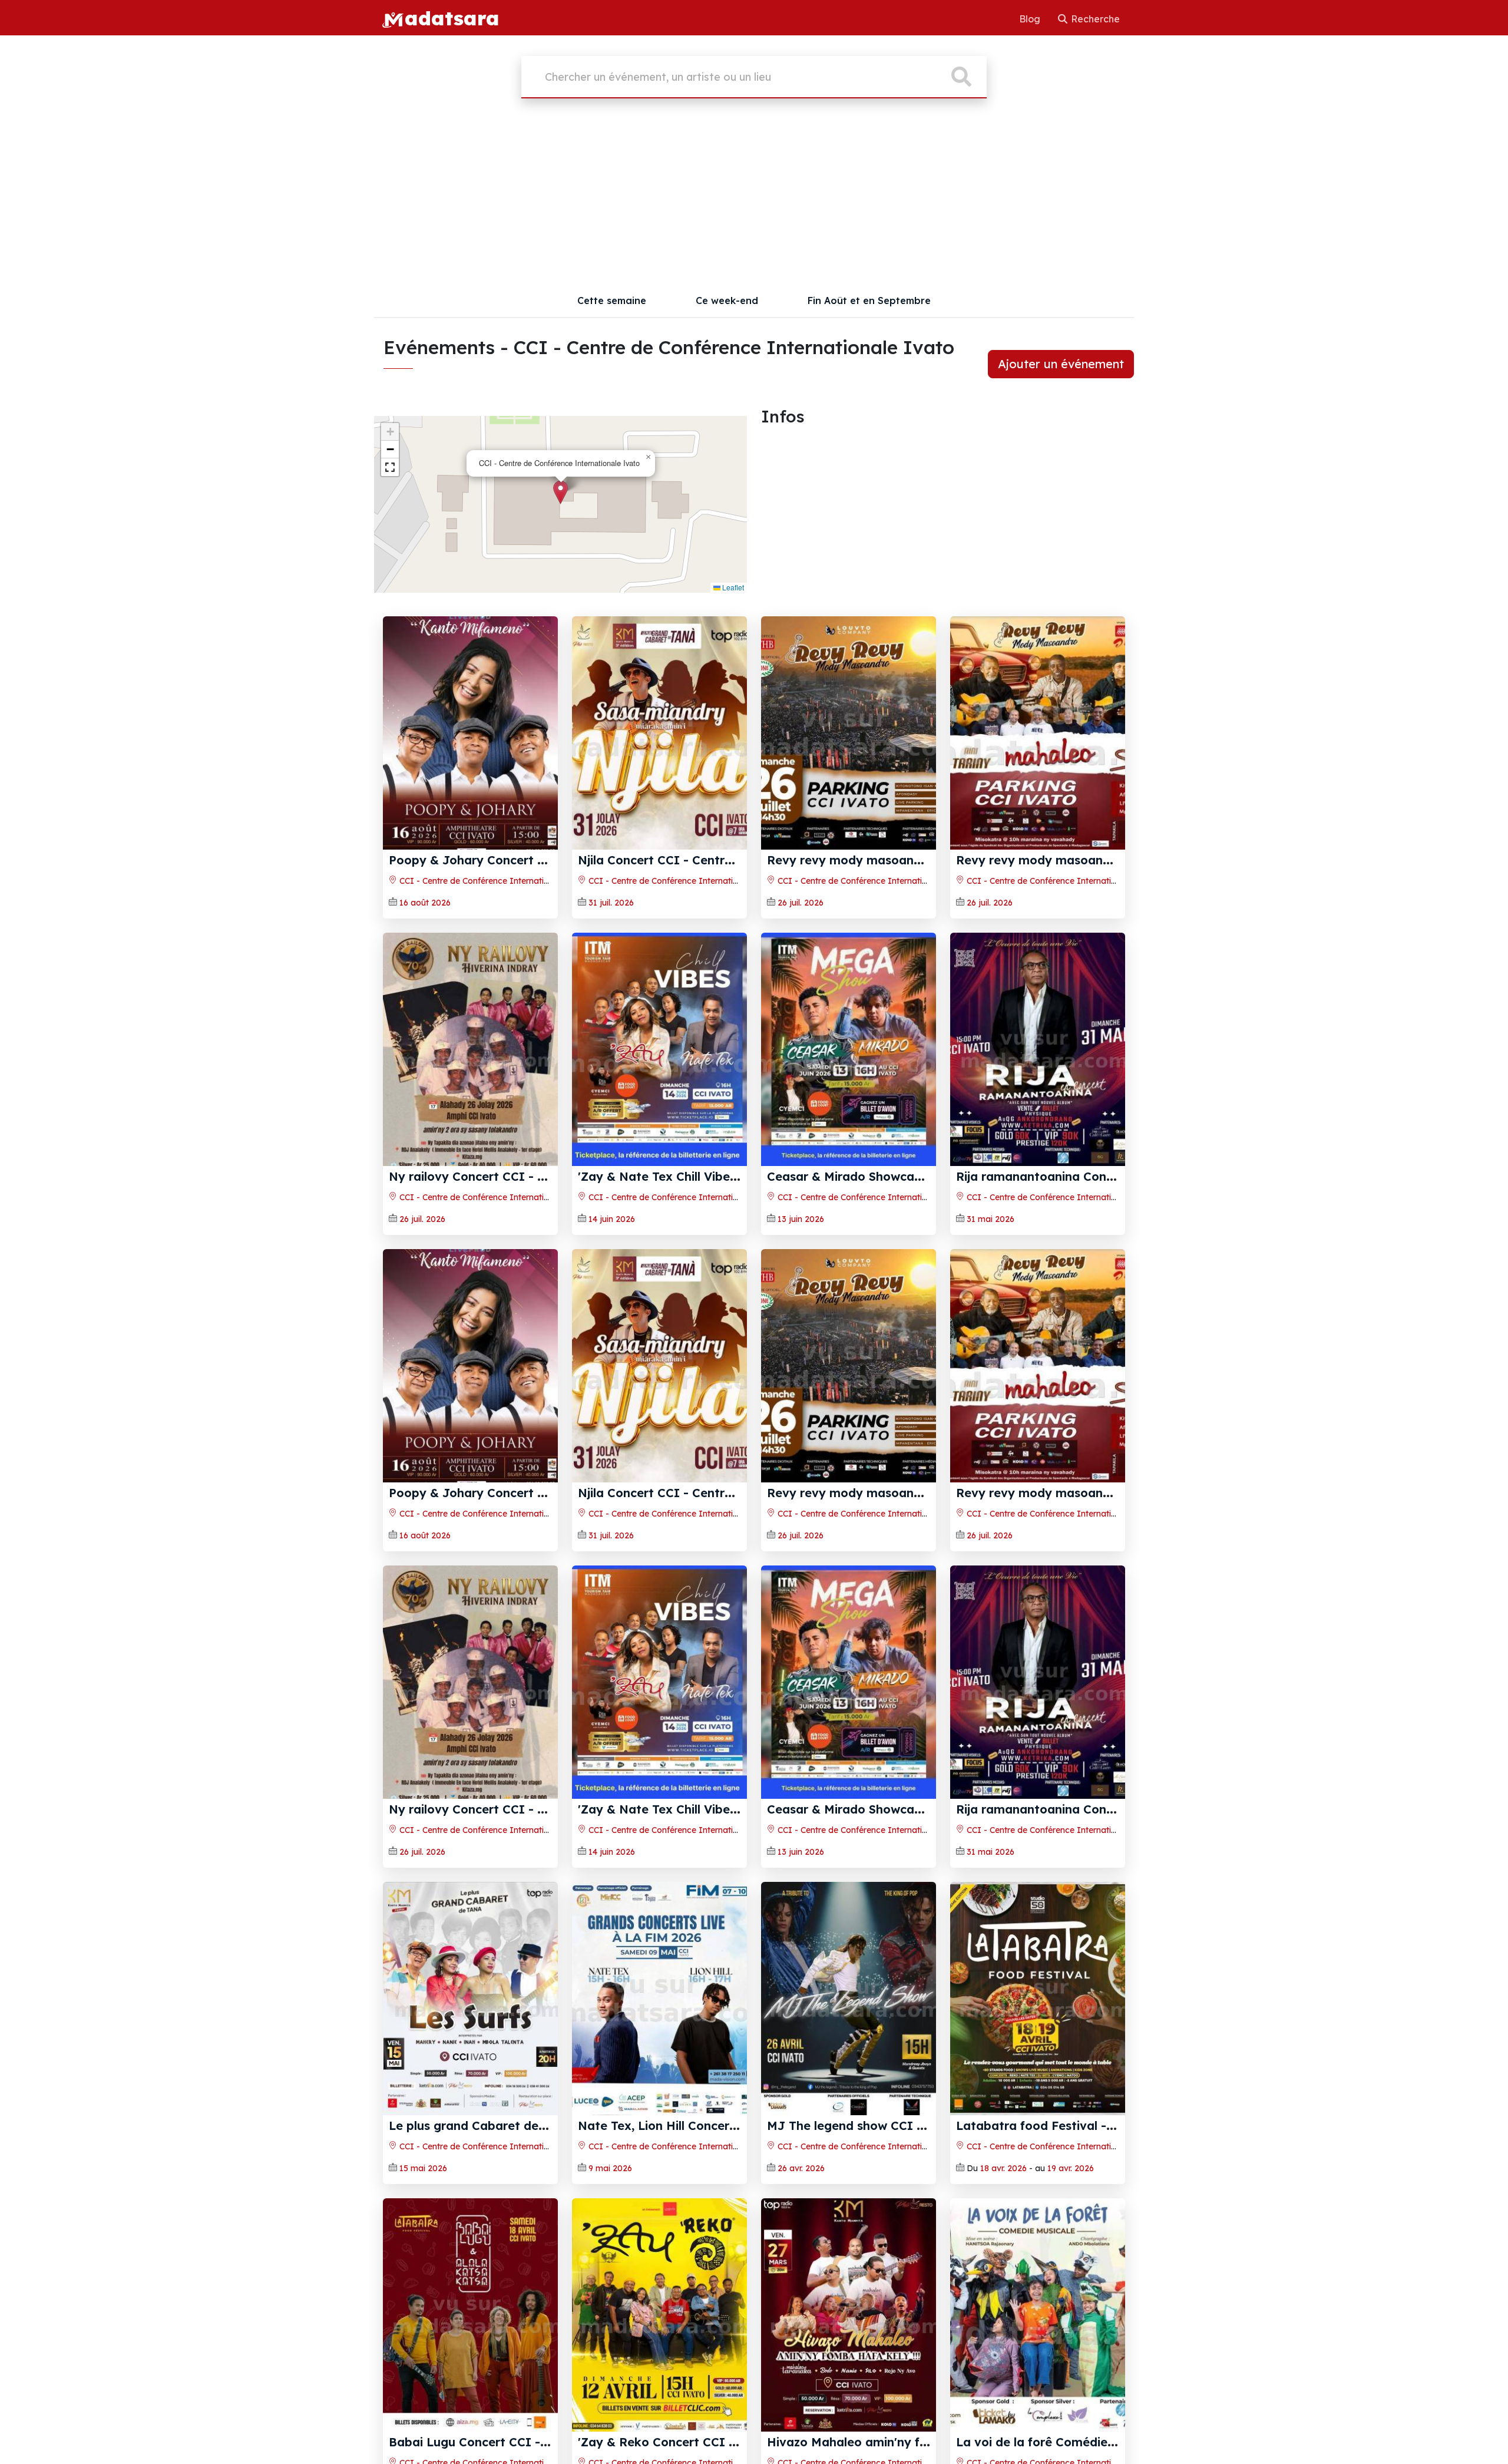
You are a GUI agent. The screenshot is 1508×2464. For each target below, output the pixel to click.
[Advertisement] (754, 196)
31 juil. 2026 (611, 903)
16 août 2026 (425, 903)
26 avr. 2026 (801, 2168)
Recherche (1094, 19)
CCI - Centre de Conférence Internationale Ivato (494, 881)
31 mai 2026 (991, 1219)
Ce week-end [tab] (727, 300)
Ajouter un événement (1061, 364)
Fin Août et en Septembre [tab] (869, 300)
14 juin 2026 (612, 1219)
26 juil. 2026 (801, 903)
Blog (1031, 19)
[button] (560, 492)
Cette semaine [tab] (612, 300)
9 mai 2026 (610, 2168)
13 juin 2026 (801, 1219)
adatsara (452, 18)
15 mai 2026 (423, 2168)
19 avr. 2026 (1071, 2168)
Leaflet (732, 587)
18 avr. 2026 (1003, 2168)
